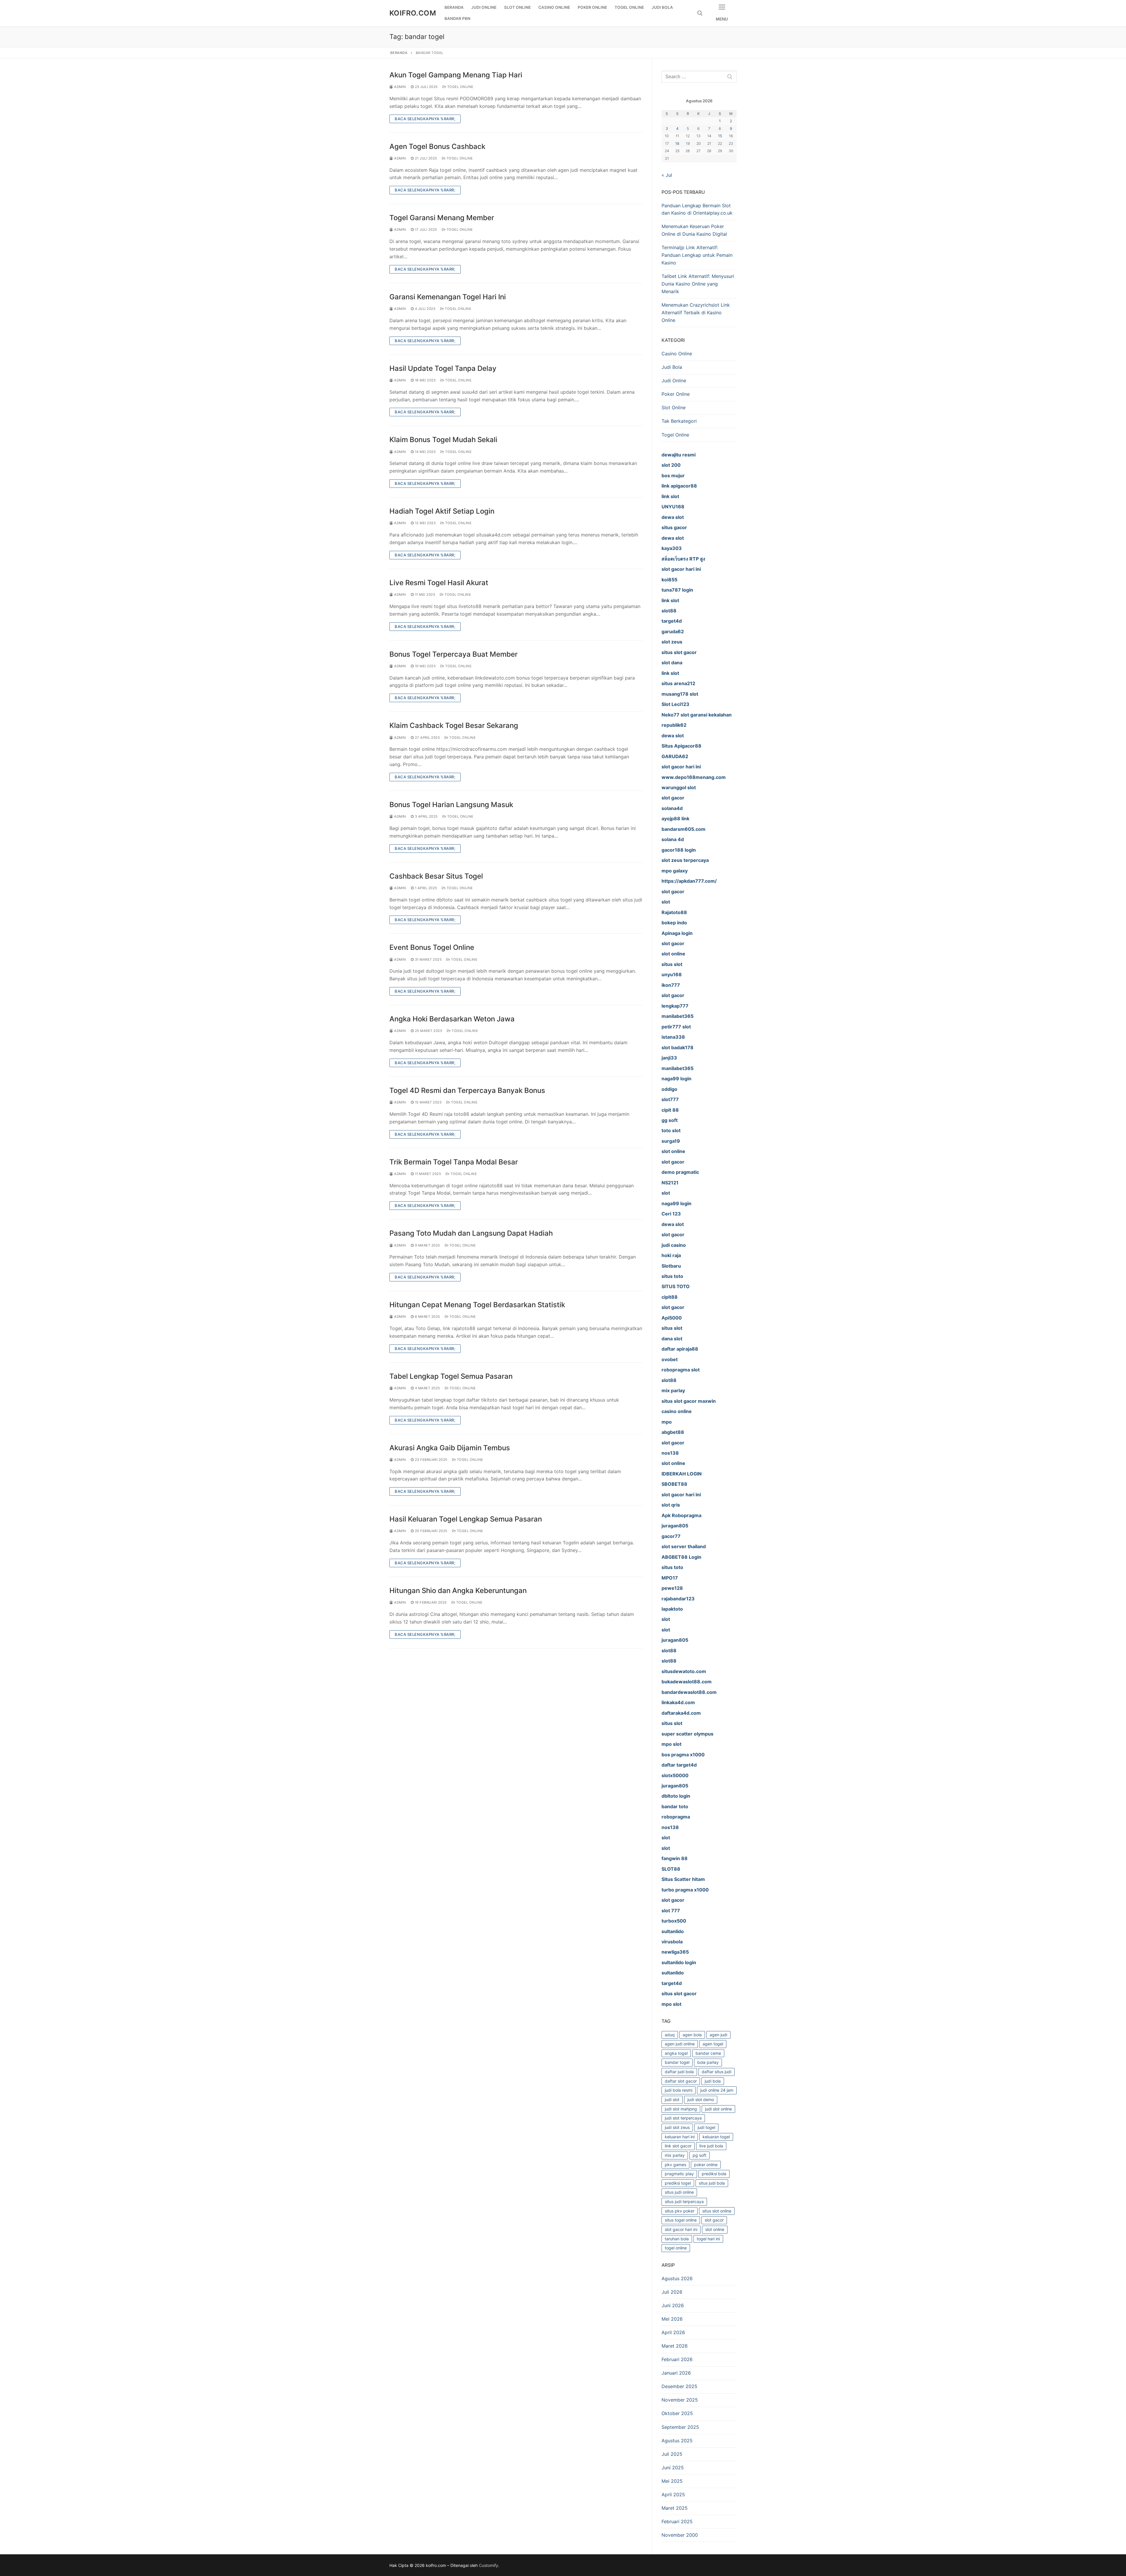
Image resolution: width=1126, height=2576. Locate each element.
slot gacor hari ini (681, 2229)
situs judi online (679, 2192)
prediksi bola (714, 2174)
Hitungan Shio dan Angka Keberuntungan (458, 1591)
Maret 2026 (675, 2346)
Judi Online (674, 381)
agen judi (718, 2035)
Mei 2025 (672, 2481)
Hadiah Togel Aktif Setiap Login (442, 511)
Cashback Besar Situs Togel (436, 876)
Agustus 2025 (677, 2441)
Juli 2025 (672, 2454)
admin (400, 87)
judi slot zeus (677, 2127)
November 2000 (680, 2535)
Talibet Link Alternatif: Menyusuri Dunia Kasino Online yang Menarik (698, 284)
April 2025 (673, 2495)
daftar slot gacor (681, 2081)
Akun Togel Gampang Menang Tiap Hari (456, 75)
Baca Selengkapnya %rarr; (425, 119)
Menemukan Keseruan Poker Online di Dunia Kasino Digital (694, 230)
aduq (670, 2035)
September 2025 (680, 2427)
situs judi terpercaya (684, 2201)
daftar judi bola (679, 2072)
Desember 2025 (679, 2386)
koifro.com (413, 13)
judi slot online (718, 2109)
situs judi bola (712, 2183)
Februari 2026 (677, 2359)
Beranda (399, 53)
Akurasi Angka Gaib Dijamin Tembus (450, 1448)
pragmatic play (679, 2174)
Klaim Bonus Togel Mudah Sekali (443, 440)
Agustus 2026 (677, 2278)
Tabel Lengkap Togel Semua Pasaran (451, 1376)
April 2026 (673, 2332)
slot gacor (714, 2220)
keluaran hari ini (680, 2137)
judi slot (672, 2099)
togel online (676, 2248)
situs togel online (681, 2220)
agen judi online (680, 2044)
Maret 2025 (675, 2508)
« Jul (667, 175)
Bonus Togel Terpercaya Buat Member (453, 654)
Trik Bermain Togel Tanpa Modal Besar (454, 1162)
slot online (715, 2229)
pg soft (699, 2155)
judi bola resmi (679, 2090)
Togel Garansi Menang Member (442, 218)
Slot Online (674, 407)
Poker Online (676, 394)
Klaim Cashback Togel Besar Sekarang (454, 725)
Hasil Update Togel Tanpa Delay (443, 368)
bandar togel (677, 2062)
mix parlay (675, 2155)
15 (720, 136)
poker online (706, 2165)
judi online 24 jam (717, 2090)
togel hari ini (708, 2239)
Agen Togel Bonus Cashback (437, 146)
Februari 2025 (677, 2521)
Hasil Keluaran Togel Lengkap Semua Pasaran (466, 1519)
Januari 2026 (676, 2373)
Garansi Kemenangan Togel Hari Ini (448, 297)
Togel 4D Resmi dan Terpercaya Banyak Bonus (467, 1090)
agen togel (713, 2044)
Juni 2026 (673, 2305)
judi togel (706, 2127)
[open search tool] (700, 13)
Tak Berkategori (679, 421)
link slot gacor (678, 2146)
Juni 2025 (673, 2468)
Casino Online (677, 354)
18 (677, 144)
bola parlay (708, 2062)
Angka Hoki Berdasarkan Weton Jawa (452, 1019)
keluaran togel (716, 2137)
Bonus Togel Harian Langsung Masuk (451, 805)
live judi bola (711, 2146)
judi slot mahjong (681, 2109)
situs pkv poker (680, 2211)
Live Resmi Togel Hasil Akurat (439, 583)
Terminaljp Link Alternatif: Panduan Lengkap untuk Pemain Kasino (697, 255)
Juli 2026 (672, 2292)
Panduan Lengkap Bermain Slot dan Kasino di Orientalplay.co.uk (697, 209)
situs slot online (717, 2211)
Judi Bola (672, 367)
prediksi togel (678, 2183)
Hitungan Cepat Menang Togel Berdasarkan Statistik (477, 1305)
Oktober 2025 (677, 2413)
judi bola (713, 2081)
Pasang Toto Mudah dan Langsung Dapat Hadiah (471, 1233)
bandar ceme (708, 2053)
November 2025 (680, 2400)
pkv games (675, 2165)
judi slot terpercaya (683, 2118)
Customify (489, 2565)
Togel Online (460, 87)
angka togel (676, 2053)
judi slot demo (701, 2099)
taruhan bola (677, 2239)
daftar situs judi (717, 2072)
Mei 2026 (672, 2319)
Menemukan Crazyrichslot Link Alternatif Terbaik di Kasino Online (696, 313)
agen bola (692, 2035)
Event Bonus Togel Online (432, 947)
